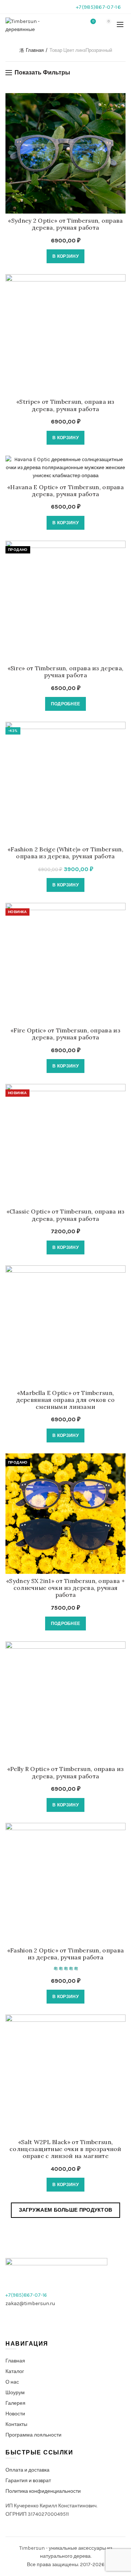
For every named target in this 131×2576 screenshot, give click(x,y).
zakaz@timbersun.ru (30, 2303)
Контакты (16, 2424)
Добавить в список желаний (119, 99)
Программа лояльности (33, 2435)
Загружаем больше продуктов (66, 2210)
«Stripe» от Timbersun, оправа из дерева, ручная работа (65, 405)
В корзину (65, 256)
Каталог (15, 2371)
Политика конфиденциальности (43, 2491)
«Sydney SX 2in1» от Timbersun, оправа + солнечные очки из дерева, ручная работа (65, 1588)
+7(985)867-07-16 (98, 7)
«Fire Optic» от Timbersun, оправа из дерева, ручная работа (65, 1034)
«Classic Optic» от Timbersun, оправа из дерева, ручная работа (66, 1215)
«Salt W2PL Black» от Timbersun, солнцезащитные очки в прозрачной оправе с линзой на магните (65, 2149)
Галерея (15, 2403)
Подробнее (66, 704)
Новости (15, 2414)
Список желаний (93, 21)
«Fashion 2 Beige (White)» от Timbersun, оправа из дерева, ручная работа (65, 853)
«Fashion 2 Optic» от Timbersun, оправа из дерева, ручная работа (65, 1954)
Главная (35, 50)
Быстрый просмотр (119, 112)
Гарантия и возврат (28, 2481)
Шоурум (15, 2393)
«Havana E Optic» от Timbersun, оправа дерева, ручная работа (65, 491)
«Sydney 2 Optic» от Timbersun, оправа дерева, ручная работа (65, 224)
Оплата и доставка (27, 2470)
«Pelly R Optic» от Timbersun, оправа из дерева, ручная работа (66, 1772)
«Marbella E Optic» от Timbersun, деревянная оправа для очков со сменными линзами (66, 1400)
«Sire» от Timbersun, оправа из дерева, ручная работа (65, 672)
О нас (12, 2382)
